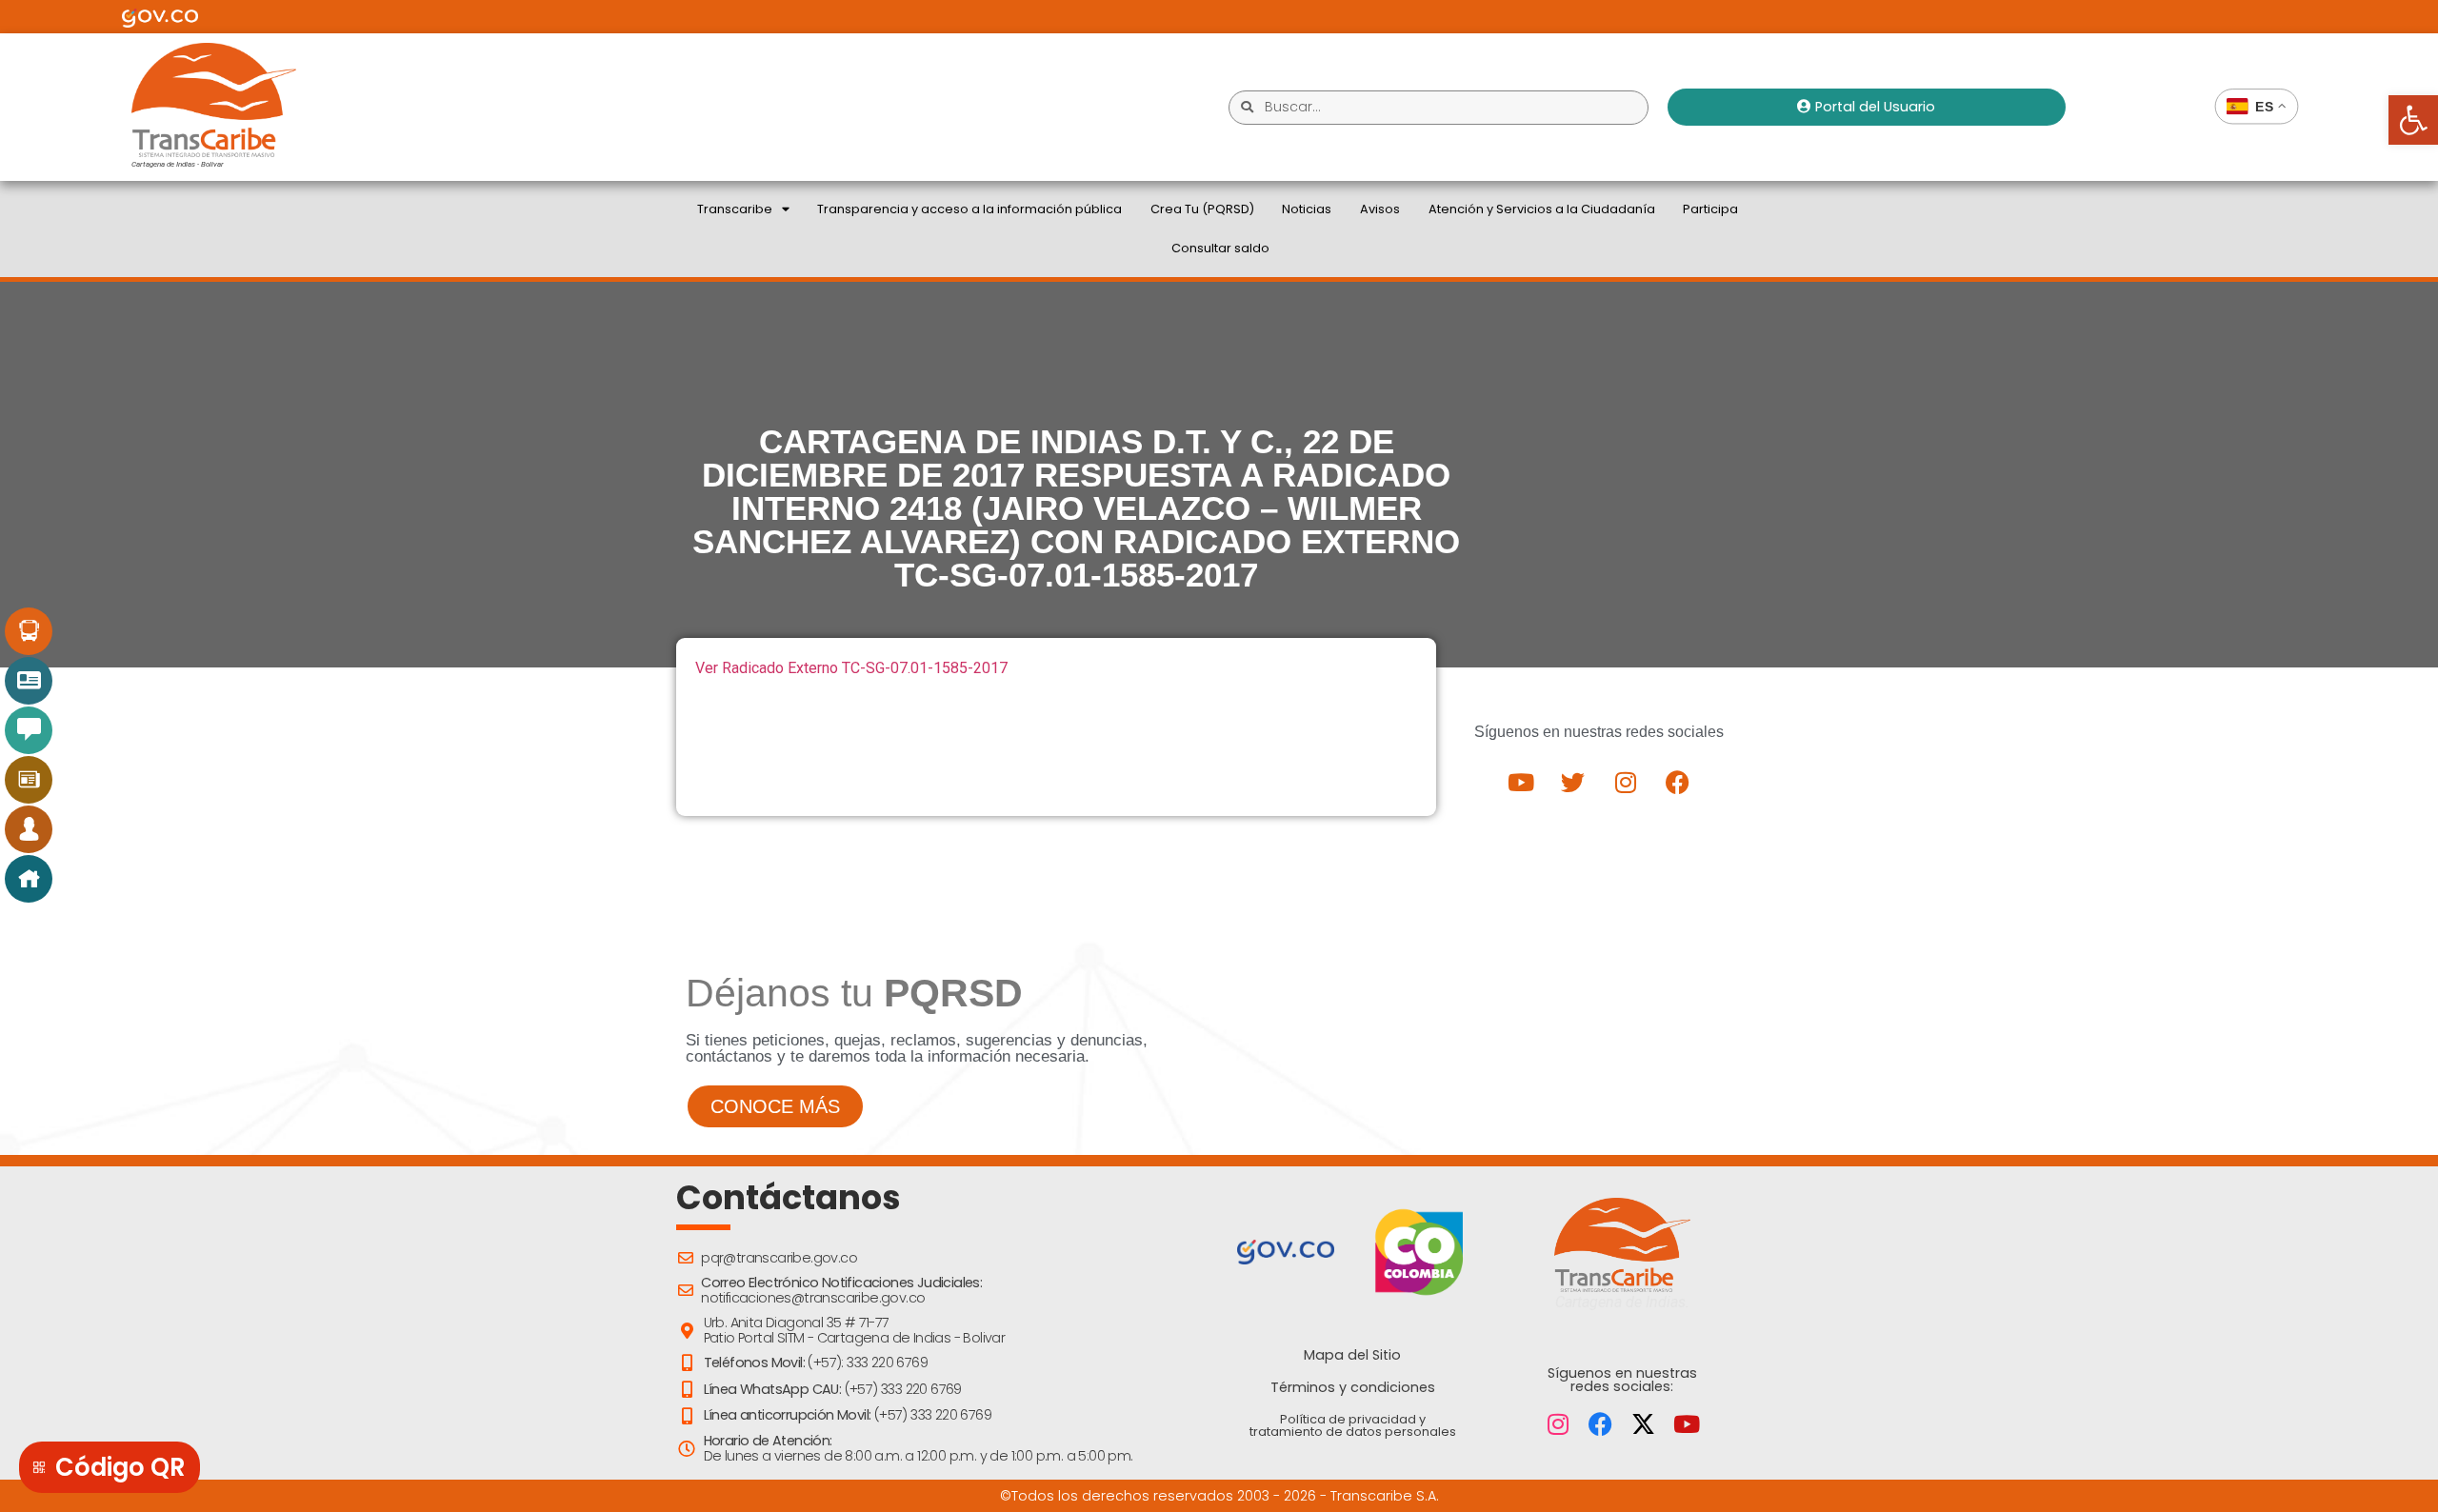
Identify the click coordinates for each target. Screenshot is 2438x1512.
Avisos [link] (1380, 209)
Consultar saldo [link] (1220, 248)
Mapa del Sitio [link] (1352, 1355)
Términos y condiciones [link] (1353, 1387)
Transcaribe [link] (735, 209)
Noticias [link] (1307, 209)
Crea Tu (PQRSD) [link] (1202, 209)
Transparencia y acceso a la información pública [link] (969, 209)
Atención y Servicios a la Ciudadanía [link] (1542, 209)
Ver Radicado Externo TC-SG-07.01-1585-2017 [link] (851, 668)
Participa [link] (1710, 209)
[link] (2413, 120)
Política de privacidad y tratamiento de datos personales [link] (1353, 1425)
